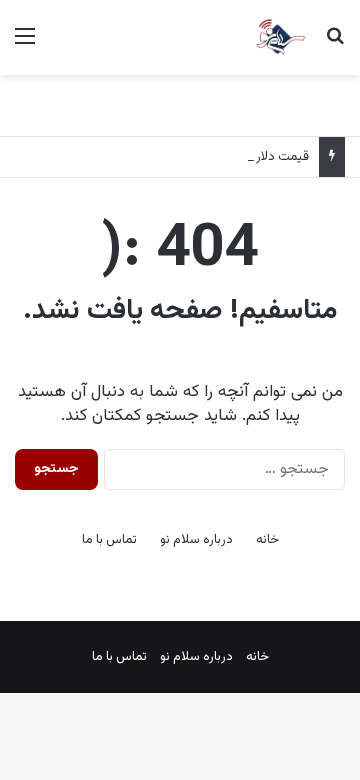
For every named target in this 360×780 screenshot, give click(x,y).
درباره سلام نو (196, 540)
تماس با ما (109, 540)
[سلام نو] (280, 37)
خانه (267, 540)
